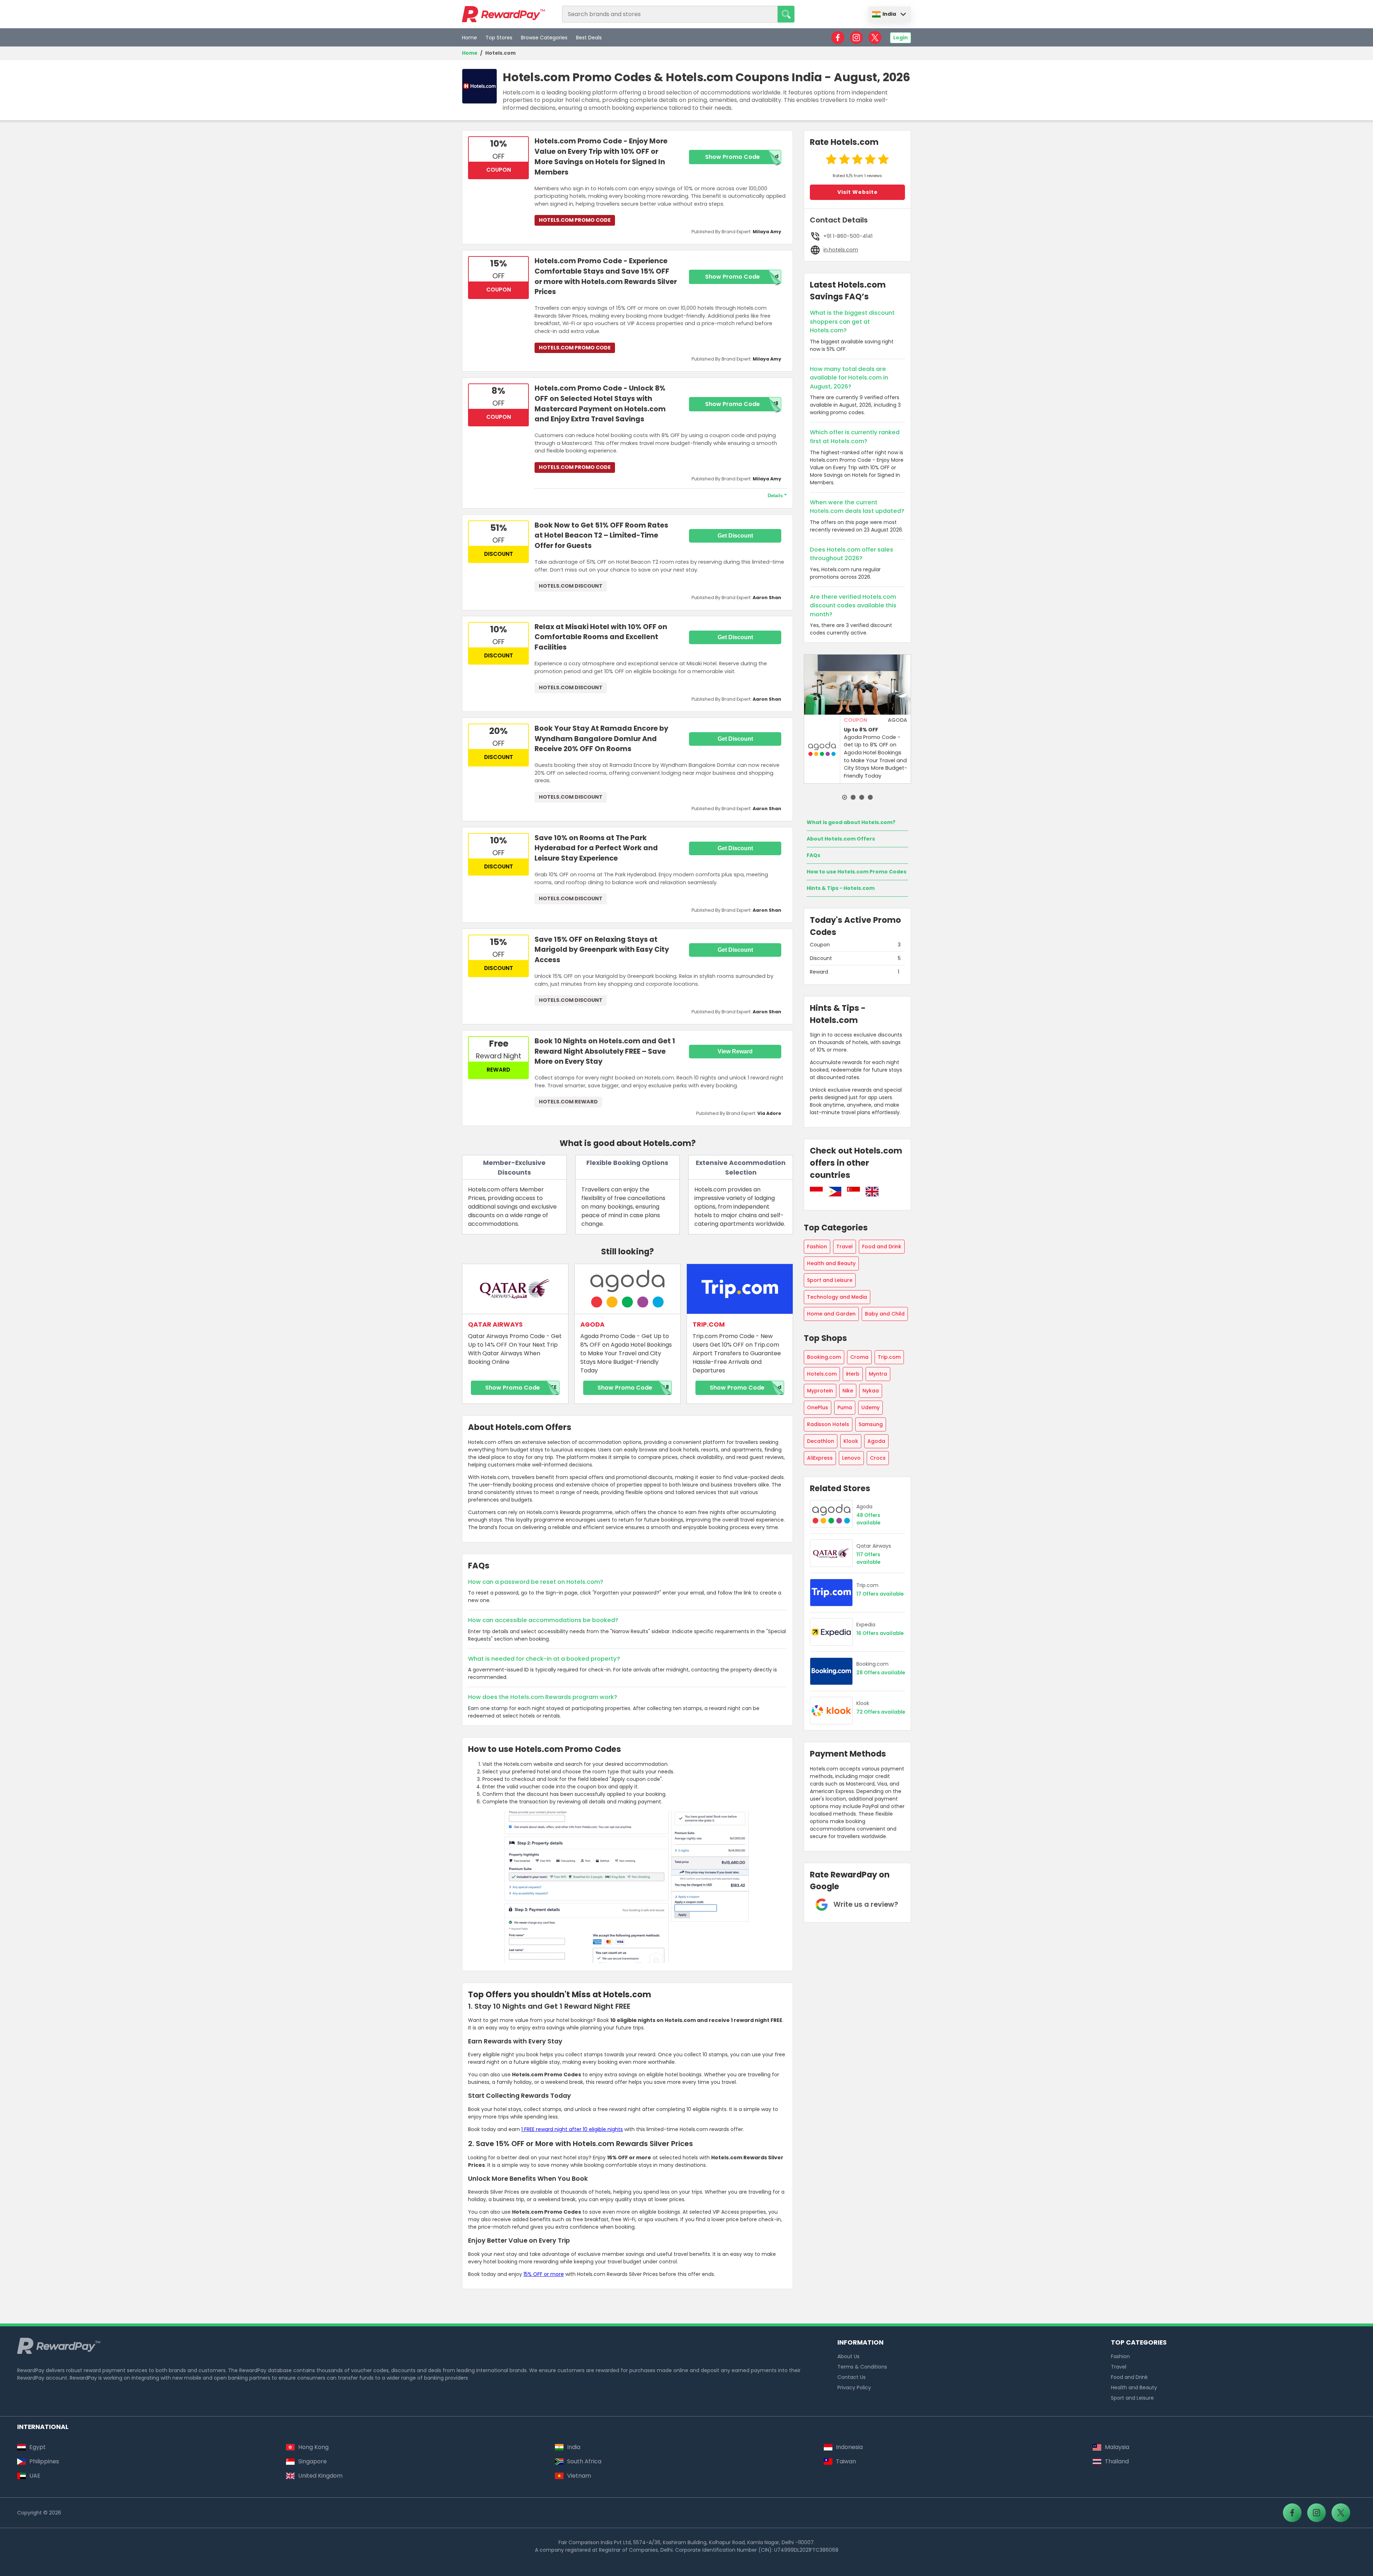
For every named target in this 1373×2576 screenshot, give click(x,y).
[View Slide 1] (845, 797)
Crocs (878, 1458)
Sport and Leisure (830, 1280)
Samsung (871, 1424)
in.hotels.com (841, 250)
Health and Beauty (831, 1263)
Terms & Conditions (862, 2367)
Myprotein (820, 1391)
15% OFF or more (544, 2274)
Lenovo (851, 1458)
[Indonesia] (816, 1193)
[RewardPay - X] (875, 38)
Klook (851, 1441)
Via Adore (769, 1113)
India (889, 14)
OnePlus (818, 1407)
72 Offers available (881, 1712)
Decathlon (821, 1441)
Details (775, 496)
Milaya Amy (767, 232)
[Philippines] (835, 1193)
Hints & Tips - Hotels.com (841, 888)
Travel (845, 1247)
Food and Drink (882, 1247)
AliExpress (820, 1458)
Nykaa (871, 1391)
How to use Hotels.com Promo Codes (857, 872)
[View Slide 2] (853, 797)
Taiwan (846, 2461)
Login (900, 38)
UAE (35, 2476)
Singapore (313, 2461)
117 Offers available (868, 1558)
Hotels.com (500, 53)
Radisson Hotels (828, 1424)
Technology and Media (837, 1297)
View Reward (735, 1051)
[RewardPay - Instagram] (856, 38)
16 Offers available (880, 1633)
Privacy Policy (854, 2388)
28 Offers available (881, 1673)
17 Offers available (880, 1594)
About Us (848, 2356)
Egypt (38, 2447)
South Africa (584, 2461)
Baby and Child (885, 1314)
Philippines (44, 2461)
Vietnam (579, 2476)
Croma (859, 1357)
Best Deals (589, 38)
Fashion (817, 1247)
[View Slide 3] (862, 797)
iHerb (853, 1374)
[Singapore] (853, 1193)
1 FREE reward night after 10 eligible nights (572, 2129)
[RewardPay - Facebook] (838, 38)
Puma (845, 1407)
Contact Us (852, 2377)
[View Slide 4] (870, 797)
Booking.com (824, 1357)
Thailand (1117, 2461)
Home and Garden (831, 1314)
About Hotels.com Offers (841, 839)
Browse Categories (544, 38)
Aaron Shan (767, 598)
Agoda (876, 1441)
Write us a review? (866, 1904)
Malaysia (1117, 2447)
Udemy (870, 1407)
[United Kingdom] (872, 1193)
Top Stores (499, 38)
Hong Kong (313, 2447)
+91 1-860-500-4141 (848, 236)
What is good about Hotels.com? (851, 822)
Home (469, 38)
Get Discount (735, 536)
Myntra (878, 1374)
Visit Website (858, 192)
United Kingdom (320, 2476)
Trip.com (889, 1357)
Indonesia (849, 2447)
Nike (848, 1391)
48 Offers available (868, 1519)
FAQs (813, 855)
